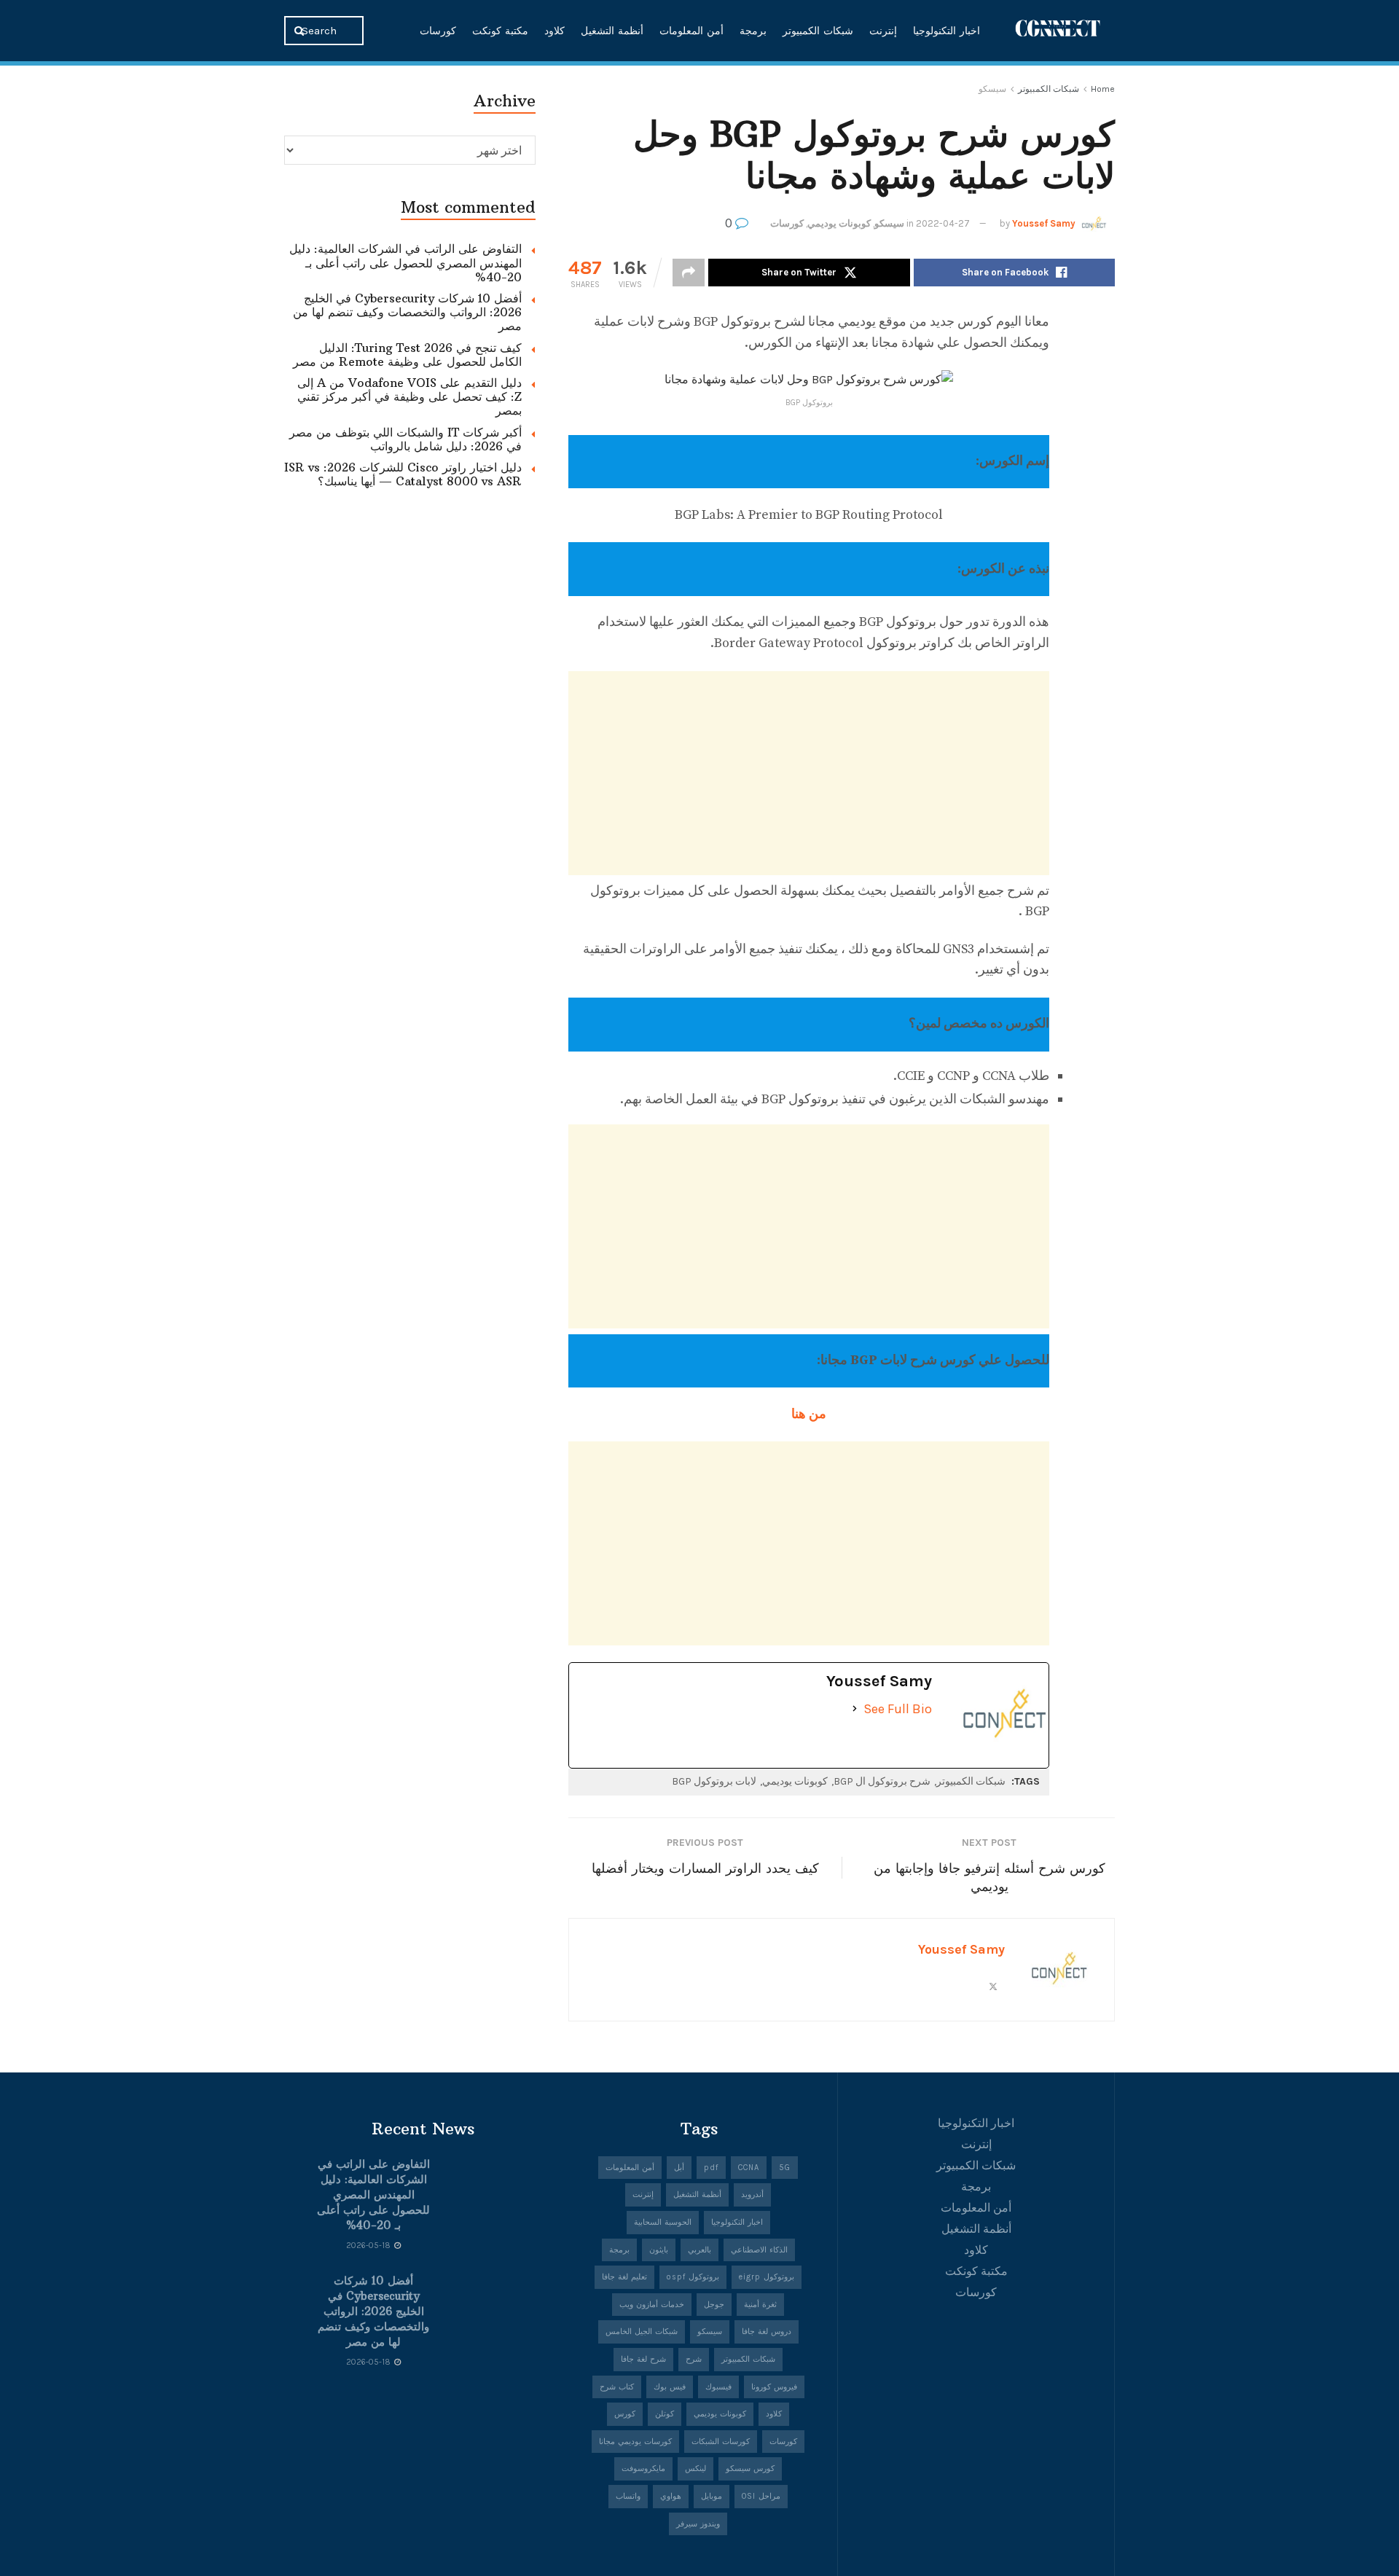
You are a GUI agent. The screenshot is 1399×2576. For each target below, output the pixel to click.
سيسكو (992, 89)
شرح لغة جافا (643, 2359)
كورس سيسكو (750, 2469)
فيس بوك (670, 2387)
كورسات (438, 31)
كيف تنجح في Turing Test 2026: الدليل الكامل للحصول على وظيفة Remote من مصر (407, 355)
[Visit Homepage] (1058, 30)
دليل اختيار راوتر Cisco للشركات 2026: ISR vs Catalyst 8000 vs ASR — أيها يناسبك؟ (403, 474)
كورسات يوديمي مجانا (635, 2442)
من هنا (809, 1414)
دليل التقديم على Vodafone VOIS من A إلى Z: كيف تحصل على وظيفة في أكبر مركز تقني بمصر (409, 396)
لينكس (695, 2469)
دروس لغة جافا (767, 2332)
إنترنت (883, 31)
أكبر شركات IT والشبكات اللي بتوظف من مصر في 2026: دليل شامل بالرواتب (405, 439)
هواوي (671, 2496)
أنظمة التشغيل (612, 31)
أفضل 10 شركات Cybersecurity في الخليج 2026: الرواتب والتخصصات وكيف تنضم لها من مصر (407, 312)
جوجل (714, 2305)
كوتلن (665, 2414)
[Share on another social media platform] (689, 273)
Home (1103, 89)
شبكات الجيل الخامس (642, 2332)
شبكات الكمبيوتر (818, 31)
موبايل (712, 2496)
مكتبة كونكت (500, 31)
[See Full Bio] (855, 1709)
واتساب (628, 2496)
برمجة (753, 31)
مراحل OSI (761, 2496)
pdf (711, 2168)
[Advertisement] (809, 773)
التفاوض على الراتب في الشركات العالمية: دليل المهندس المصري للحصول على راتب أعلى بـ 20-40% (405, 262)
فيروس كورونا (774, 2387)
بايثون (659, 2250)
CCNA (749, 2168)
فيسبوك (718, 2387)
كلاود (554, 31)
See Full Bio (898, 1709)
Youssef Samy (1044, 223)
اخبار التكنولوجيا (947, 31)
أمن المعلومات (691, 31)
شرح (694, 2359)
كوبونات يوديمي (839, 223)
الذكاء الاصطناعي (759, 2250)
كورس (625, 2414)
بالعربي (699, 2250)
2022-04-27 (943, 223)
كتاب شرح (617, 2387)
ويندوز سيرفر (698, 2524)
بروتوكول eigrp (767, 2277)
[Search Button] (301, 31)
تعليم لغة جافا (624, 2277)
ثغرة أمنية (760, 2305)
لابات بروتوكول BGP (714, 1781)
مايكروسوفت (643, 2469)
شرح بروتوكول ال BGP (882, 1781)
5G (785, 2168)
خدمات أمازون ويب (652, 2305)
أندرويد (752, 2195)
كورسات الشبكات (721, 2442)
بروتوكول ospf (693, 2277)
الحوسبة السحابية (663, 2222)
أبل (679, 2168)
